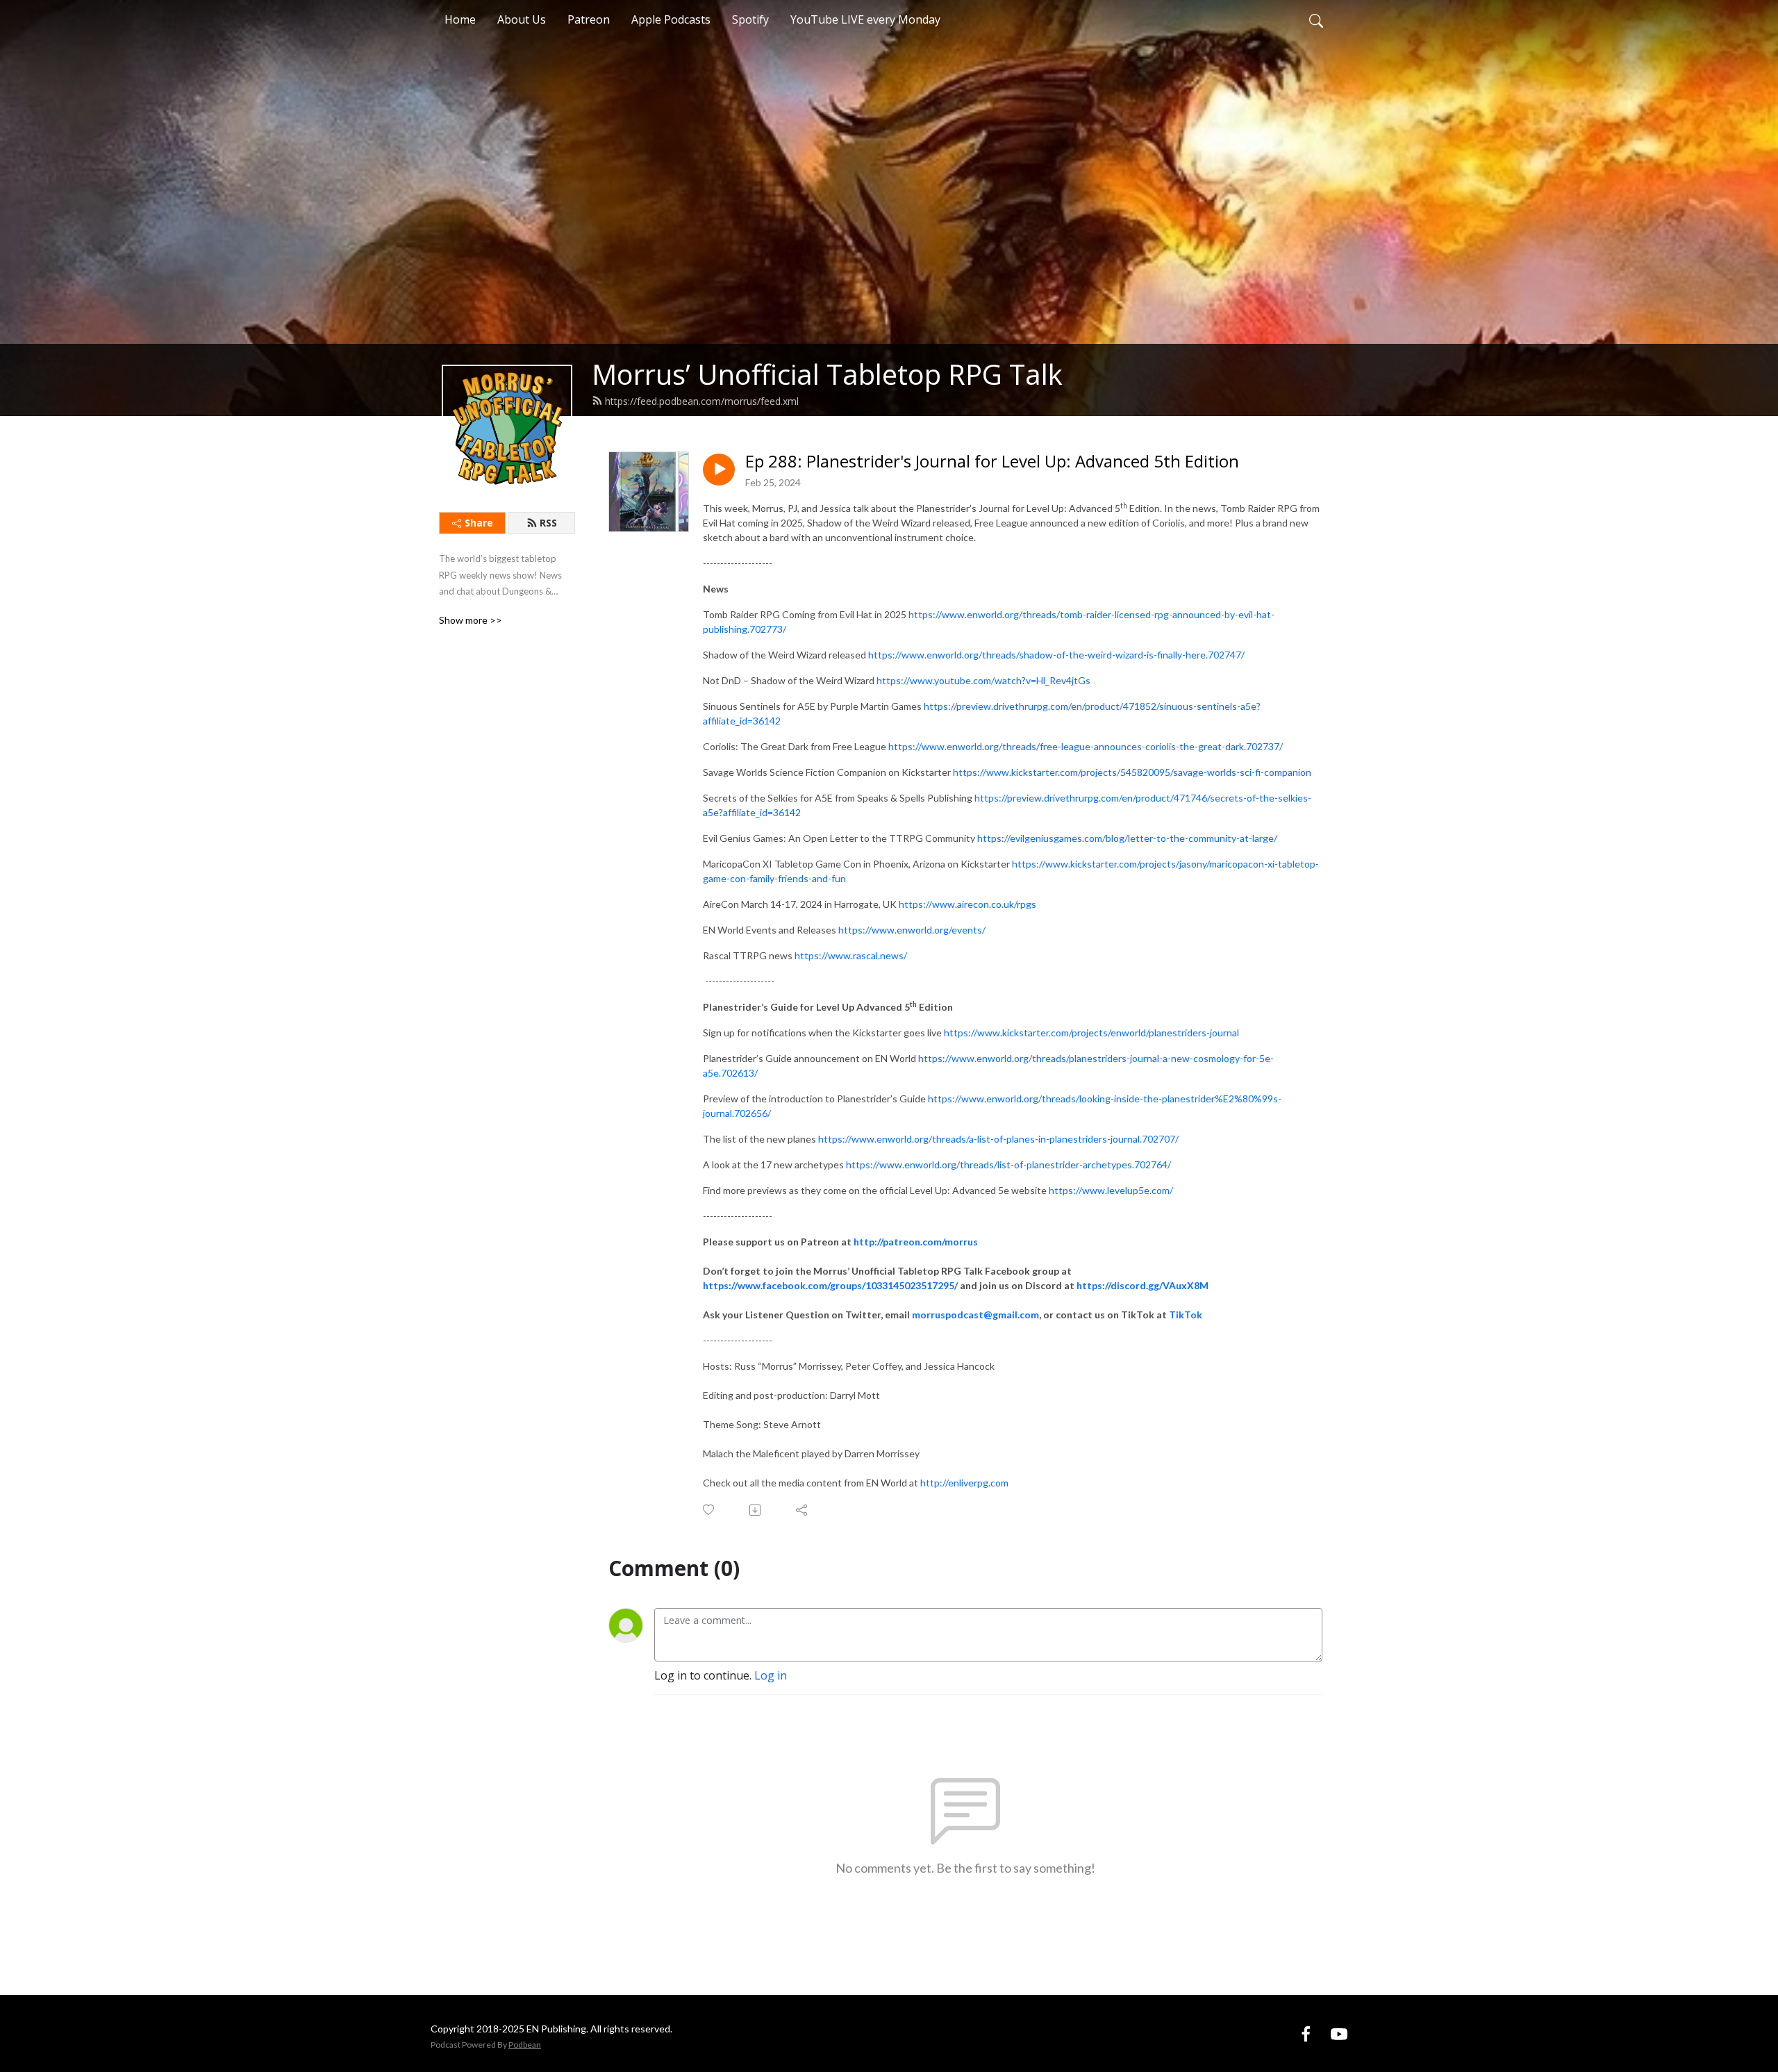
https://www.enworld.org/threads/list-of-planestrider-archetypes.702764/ (1008, 1165)
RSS (548, 523)
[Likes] (709, 1510)
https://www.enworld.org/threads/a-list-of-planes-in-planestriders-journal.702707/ (998, 1139)
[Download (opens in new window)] (756, 1510)
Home (460, 19)
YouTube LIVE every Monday (865, 19)
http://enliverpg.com (964, 1483)
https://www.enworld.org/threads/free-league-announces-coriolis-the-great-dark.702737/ (1086, 746)
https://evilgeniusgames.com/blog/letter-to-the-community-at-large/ (1127, 838)
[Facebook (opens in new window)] (1306, 2033)
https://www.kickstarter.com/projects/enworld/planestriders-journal (1091, 1033)
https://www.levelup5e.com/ (1111, 1190)
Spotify (750, 19)
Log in (771, 1675)
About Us (522, 19)
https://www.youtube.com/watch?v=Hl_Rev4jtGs (983, 680)
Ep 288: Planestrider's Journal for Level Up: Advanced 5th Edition (992, 462)
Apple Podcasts (671, 19)
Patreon (589, 19)
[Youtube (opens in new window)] (1339, 2033)
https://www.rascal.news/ (851, 955)
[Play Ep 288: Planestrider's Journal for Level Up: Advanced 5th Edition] (719, 470)
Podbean (525, 2045)
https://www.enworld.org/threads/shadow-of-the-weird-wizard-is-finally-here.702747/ (1056, 655)
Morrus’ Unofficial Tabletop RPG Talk (827, 374)
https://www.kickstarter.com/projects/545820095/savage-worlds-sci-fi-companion (1132, 772)
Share (479, 523)
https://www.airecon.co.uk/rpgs (967, 904)
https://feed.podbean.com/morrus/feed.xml (702, 401)
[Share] (803, 1510)
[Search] (1316, 19)
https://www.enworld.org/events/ (912, 930)
